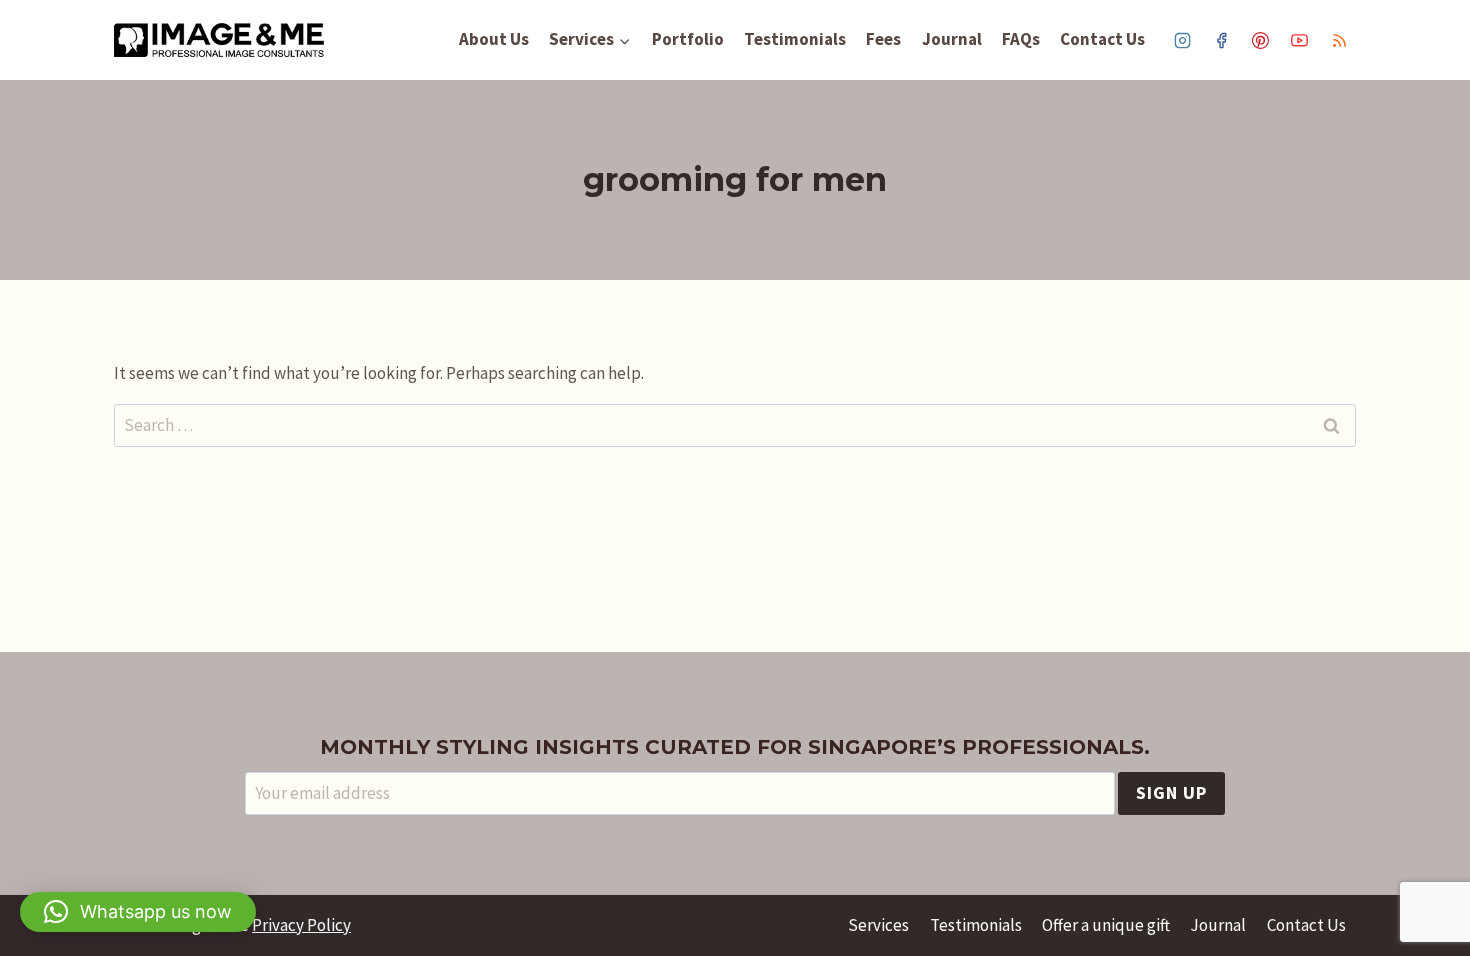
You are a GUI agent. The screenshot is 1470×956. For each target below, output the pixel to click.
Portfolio (688, 39)
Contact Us (1102, 39)
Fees (883, 39)
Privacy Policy (301, 925)
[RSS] (1339, 40)
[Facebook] (1222, 40)
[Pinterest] (1261, 40)
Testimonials (795, 39)
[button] (138, 912)
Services (878, 925)
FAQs (1021, 39)
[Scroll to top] (1434, 878)
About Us (494, 39)
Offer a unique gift (1106, 925)
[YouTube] (1300, 40)
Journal (952, 39)
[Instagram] (1183, 40)
